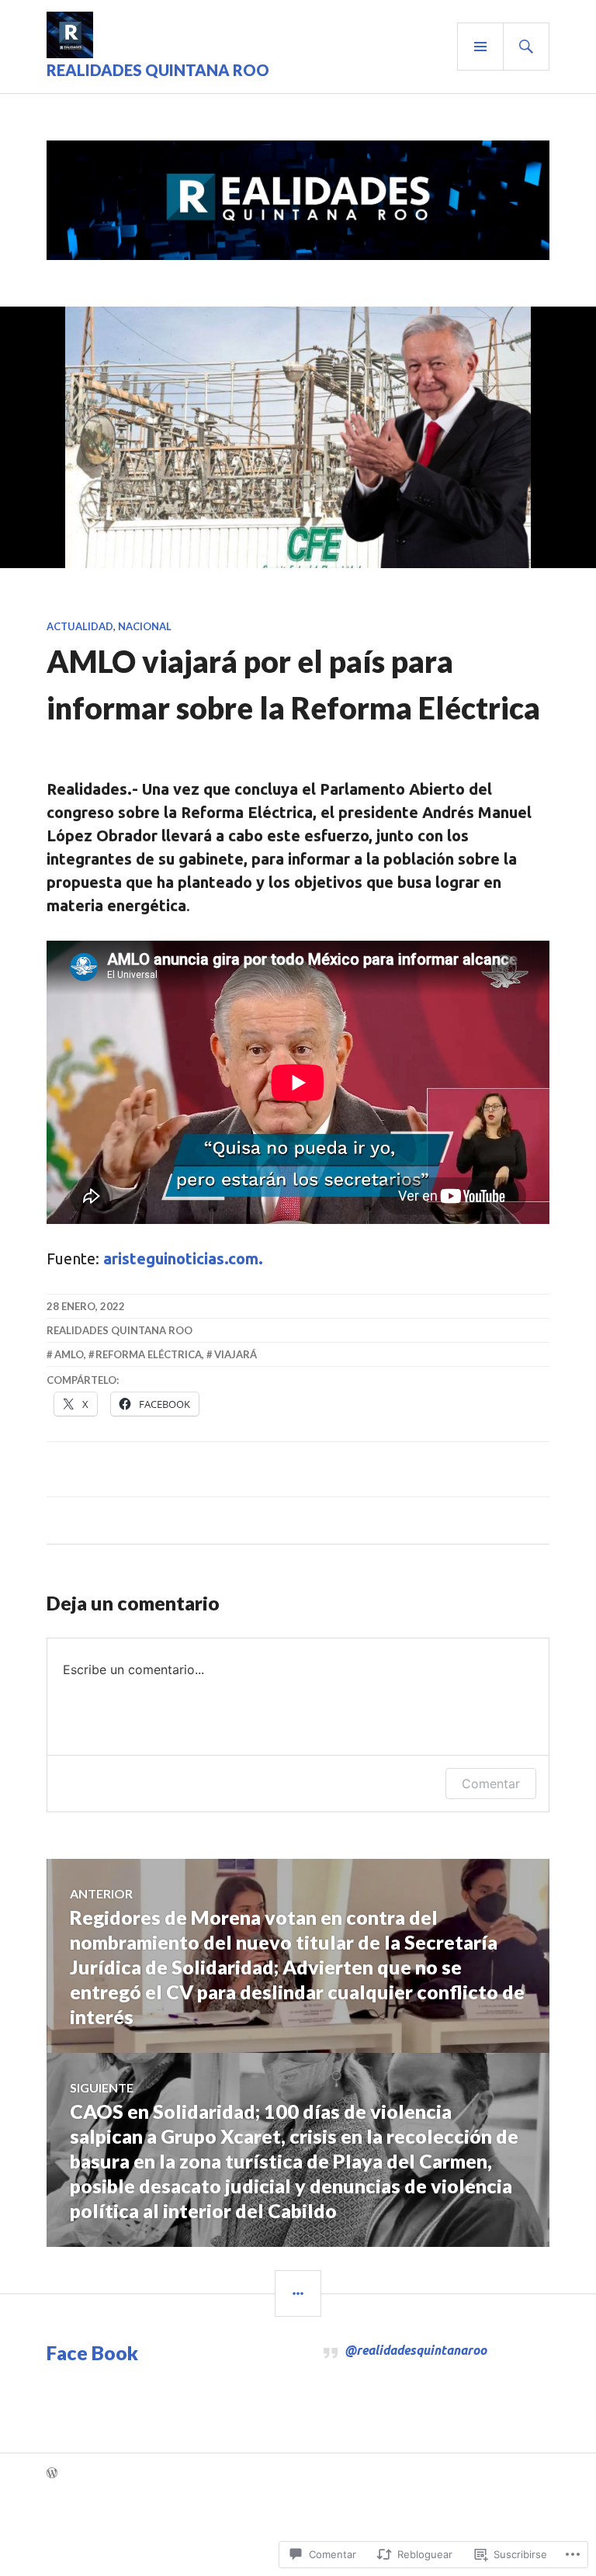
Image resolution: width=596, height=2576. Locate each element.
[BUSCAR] (526, 47)
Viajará (236, 1354)
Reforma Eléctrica (149, 1354)
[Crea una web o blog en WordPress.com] (52, 2474)
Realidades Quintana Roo (158, 70)
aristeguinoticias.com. (183, 1259)
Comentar (491, 1784)
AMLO (69, 1354)
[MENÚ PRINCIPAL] (480, 47)
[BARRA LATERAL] (298, 2293)
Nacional (145, 626)
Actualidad (80, 626)
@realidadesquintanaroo (416, 2350)
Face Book (92, 2352)
